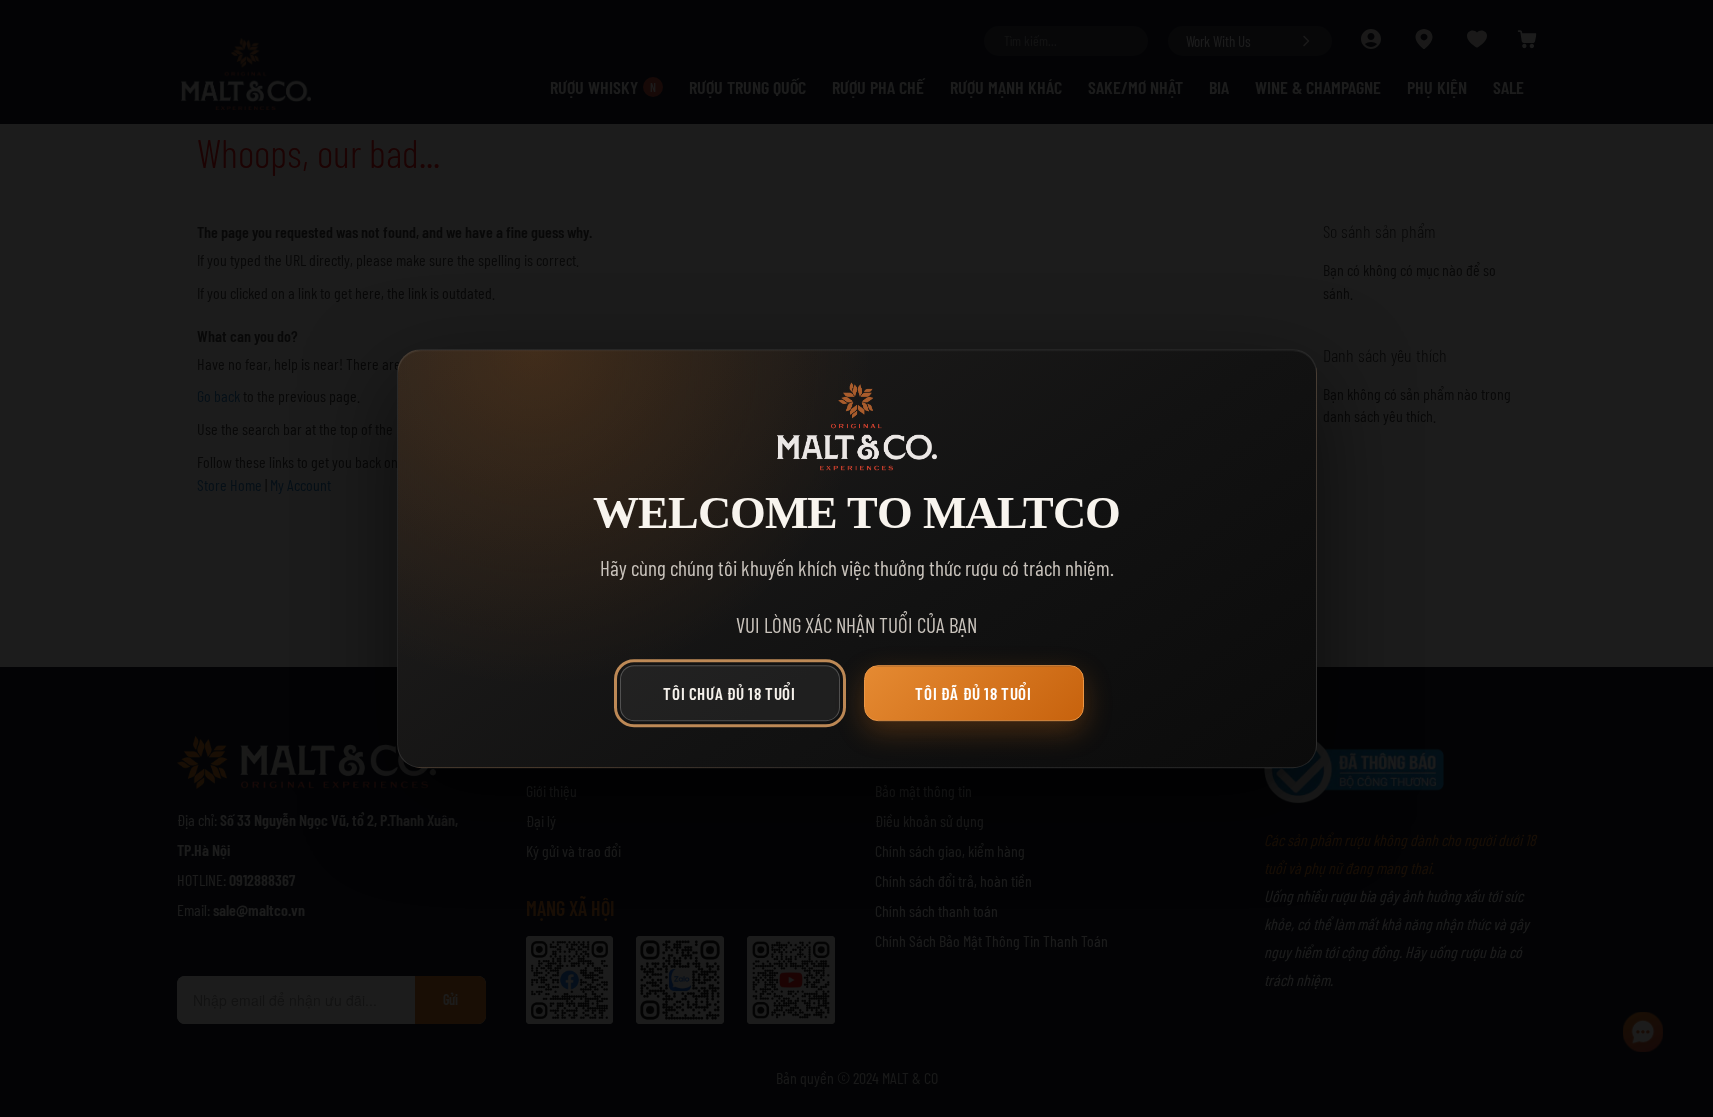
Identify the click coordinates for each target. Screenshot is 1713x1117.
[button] (735, 698)
